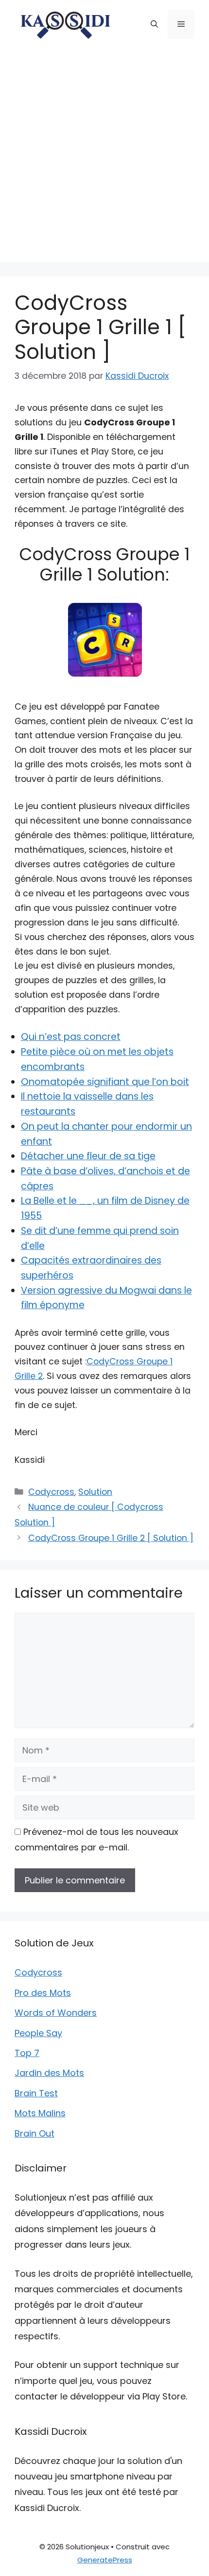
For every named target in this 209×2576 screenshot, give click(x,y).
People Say (38, 2033)
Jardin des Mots (49, 2073)
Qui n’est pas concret (71, 1037)
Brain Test (36, 2093)
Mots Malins (40, 2113)
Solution (95, 1492)
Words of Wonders (56, 2013)
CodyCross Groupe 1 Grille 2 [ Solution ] (111, 1538)
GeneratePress (105, 2560)
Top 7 (27, 2053)
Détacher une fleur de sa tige (88, 1156)
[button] (154, 24)
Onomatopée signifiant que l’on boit (105, 1082)
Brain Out (35, 2133)
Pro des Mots (43, 1993)
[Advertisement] (104, 158)
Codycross (51, 1492)
